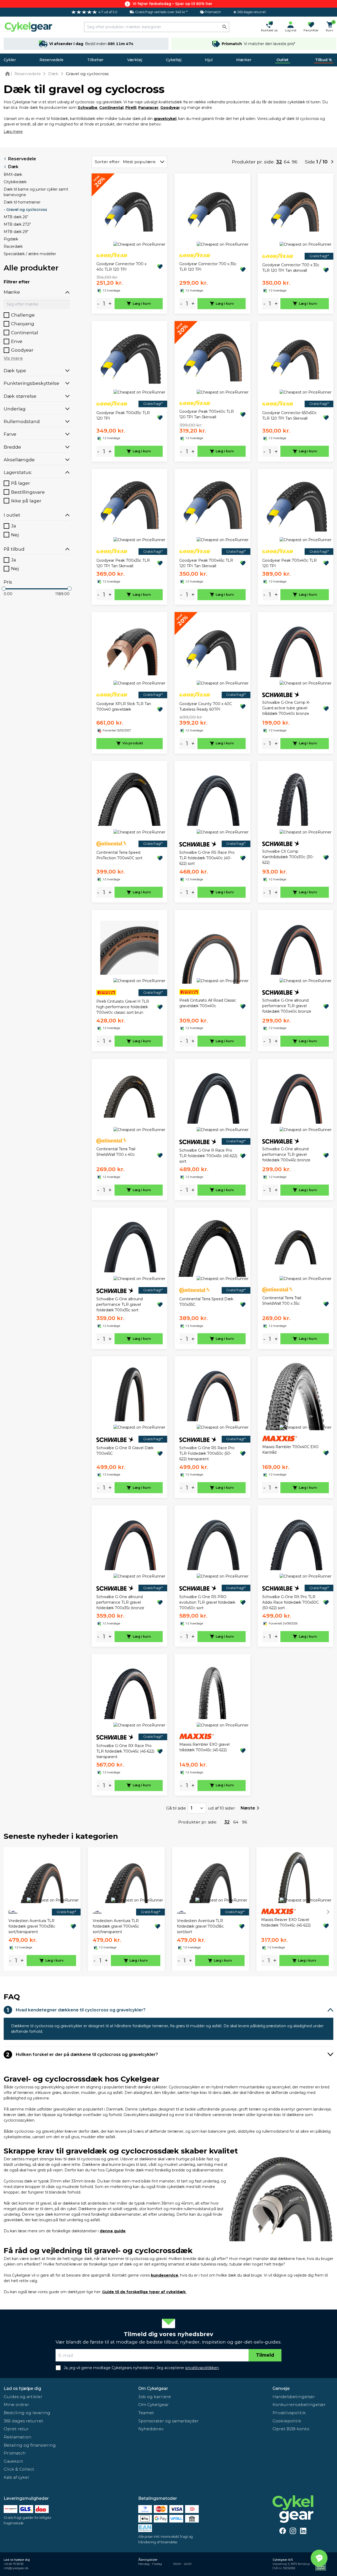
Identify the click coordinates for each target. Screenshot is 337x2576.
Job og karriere (155, 2397)
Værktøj (135, 60)
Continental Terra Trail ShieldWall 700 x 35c (282, 1301)
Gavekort (13, 2461)
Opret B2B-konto (291, 2429)
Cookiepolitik (287, 2421)
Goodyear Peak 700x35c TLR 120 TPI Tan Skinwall (123, 563)
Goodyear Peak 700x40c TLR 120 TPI (289, 563)
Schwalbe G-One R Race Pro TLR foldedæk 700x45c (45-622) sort (208, 1156)
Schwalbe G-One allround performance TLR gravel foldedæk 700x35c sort (120, 1304)
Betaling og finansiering (30, 2445)
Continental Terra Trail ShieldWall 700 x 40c (116, 1152)
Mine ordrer (16, 2405)
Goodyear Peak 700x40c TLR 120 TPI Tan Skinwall (207, 414)
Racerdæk (13, 246)
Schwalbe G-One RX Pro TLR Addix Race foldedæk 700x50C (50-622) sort (291, 1602)
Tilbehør (95, 60)
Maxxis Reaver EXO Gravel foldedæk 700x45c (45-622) (286, 1922)
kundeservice (165, 2275)
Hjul (209, 60)
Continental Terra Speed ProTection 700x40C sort (119, 855)
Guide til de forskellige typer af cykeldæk (144, 2292)
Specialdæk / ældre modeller (30, 254)
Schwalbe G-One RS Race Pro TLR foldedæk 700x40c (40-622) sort (207, 858)
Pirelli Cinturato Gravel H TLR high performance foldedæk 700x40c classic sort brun (123, 1007)
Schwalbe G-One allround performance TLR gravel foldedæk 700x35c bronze (120, 1602)
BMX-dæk (13, 174)
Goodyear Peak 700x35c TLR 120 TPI (123, 416)
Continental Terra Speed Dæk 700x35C (206, 1302)
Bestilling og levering (27, 2413)
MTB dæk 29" (16, 232)
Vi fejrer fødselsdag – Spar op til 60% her (172, 4)
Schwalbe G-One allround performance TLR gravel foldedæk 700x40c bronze (287, 1006)
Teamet (146, 2413)
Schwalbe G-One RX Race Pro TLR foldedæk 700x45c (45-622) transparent (125, 1751)
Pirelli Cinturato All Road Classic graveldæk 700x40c (208, 1003)
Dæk (13, 167)
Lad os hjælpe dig (22, 2388)
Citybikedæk (15, 182)
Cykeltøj (174, 60)
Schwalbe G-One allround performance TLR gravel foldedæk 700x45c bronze (286, 1154)
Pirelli (131, 108)
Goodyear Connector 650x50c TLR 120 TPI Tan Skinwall (289, 416)
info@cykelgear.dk (16, 2568)
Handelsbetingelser (294, 2397)
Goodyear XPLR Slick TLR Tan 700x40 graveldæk (124, 707)
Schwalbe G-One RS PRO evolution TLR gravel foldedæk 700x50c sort (207, 1602)
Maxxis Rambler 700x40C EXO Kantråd (290, 1450)
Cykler (10, 60)
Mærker (244, 60)
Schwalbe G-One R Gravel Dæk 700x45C (125, 1451)
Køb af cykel (16, 2477)
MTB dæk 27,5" (17, 224)
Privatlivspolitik (289, 2413)
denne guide (113, 2231)
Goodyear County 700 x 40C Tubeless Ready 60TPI (206, 707)
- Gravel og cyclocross (25, 210)
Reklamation (17, 2437)
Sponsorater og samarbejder (168, 2421)
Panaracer (148, 108)
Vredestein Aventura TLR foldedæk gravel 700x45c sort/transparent (116, 1926)
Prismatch (15, 2453)
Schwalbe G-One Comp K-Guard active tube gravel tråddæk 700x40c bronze (286, 708)
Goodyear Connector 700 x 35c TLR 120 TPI (208, 267)
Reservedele (51, 60)
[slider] (4, 589)
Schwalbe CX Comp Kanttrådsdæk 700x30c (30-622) (288, 857)
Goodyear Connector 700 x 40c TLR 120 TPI (121, 267)
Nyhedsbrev (151, 2429)
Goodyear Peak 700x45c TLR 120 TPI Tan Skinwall (206, 563)
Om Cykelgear (153, 2388)
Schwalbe (88, 108)
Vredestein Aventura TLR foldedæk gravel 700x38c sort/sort (200, 1926)
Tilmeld (265, 2355)
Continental (111, 108)
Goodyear (170, 108)
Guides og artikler (23, 2397)
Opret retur (16, 2429)
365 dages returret (23, 2421)
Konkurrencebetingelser (299, 2405)
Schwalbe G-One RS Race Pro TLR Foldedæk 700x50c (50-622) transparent (207, 1453)
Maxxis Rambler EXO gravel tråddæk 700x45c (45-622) (204, 1747)
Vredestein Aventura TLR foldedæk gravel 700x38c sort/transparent (32, 1926)
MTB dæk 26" (16, 217)
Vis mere (13, 358)
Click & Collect (19, 2469)
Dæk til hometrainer (22, 202)
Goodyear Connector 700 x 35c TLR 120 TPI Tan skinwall (291, 268)
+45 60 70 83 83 (14, 2564)
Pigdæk (11, 239)
